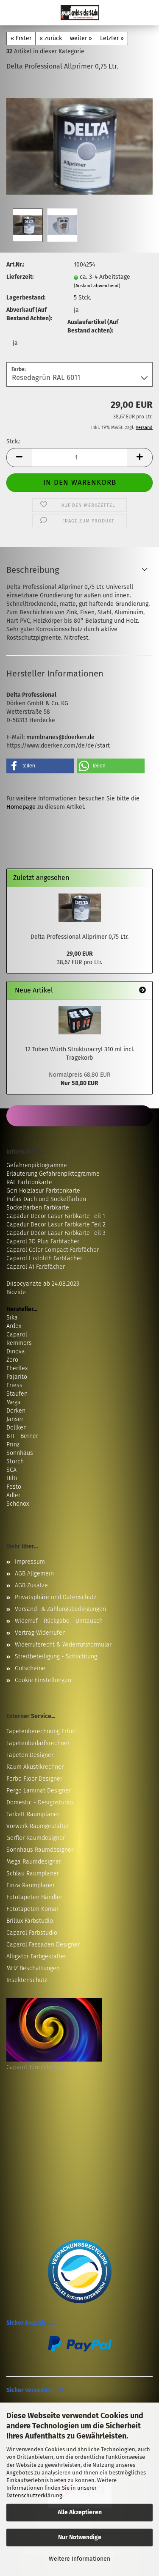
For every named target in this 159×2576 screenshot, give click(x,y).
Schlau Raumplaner (33, 1874)
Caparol (17, 1335)
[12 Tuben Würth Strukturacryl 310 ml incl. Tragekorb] (80, 1020)
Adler (13, 1495)
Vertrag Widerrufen (40, 1633)
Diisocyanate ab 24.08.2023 (43, 1284)
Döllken (17, 1428)
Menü (13, 13)
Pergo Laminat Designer (39, 1791)
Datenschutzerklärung (34, 2495)
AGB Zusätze (31, 1585)
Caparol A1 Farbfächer (36, 1267)
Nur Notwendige (80, 2537)
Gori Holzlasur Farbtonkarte (43, 1191)
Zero (12, 1360)
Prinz (13, 1445)
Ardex (14, 1326)
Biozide (16, 1292)
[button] (19, 458)
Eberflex (17, 1368)
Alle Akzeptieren (80, 2512)
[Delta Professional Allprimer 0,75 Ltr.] (79, 142)
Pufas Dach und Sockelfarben (46, 1199)
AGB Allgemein (34, 1574)
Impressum (30, 1562)
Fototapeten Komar (32, 1909)
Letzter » (112, 38)
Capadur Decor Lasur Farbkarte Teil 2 (56, 1225)
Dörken (16, 1411)
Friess (14, 1385)
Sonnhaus (20, 1453)
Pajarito (17, 1377)
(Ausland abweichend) (97, 286)
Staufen (17, 1394)
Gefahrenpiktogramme (37, 1165)
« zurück (51, 38)
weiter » (81, 38)
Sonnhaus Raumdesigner (40, 1850)
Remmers (19, 1343)
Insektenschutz (27, 1980)
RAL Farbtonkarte (29, 1182)
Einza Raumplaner (31, 1885)
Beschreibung (33, 570)
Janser (15, 1419)
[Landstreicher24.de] (80, 13)
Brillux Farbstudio (30, 1921)
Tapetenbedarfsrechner (38, 1743)
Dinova (16, 1351)
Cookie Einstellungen (43, 1680)
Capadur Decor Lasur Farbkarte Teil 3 (56, 1233)
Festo (14, 1487)
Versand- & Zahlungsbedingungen (60, 1609)
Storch (15, 1461)
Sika (12, 1318)
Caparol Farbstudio (32, 1933)
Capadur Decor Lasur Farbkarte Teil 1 (56, 1216)
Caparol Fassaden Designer (43, 1945)
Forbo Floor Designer (34, 1779)
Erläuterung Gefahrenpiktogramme (53, 1174)
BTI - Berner (22, 1436)
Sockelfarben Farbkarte (38, 1208)
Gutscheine (30, 1668)
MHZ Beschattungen (33, 1968)
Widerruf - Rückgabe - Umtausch (59, 1621)
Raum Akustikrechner (35, 1767)
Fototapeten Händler (34, 1897)
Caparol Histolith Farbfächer (44, 1258)
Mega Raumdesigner (34, 1862)
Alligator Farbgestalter (36, 1956)
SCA (11, 1470)
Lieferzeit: (20, 277)
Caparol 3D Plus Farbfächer (43, 1241)
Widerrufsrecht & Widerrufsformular (63, 1645)
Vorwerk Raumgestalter (38, 1826)
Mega (14, 1402)
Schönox (18, 1504)
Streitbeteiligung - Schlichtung (56, 1656)
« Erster (21, 38)
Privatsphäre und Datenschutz (56, 1597)
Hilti (12, 1478)
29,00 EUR (80, 954)
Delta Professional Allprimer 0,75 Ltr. (79, 937)
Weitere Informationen (79, 2559)
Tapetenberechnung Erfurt (41, 1731)
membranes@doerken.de (60, 737)
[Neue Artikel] (142, 991)
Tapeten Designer (30, 1755)
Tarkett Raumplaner (33, 1814)
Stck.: (13, 441)
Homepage (21, 807)
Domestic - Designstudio (40, 1802)
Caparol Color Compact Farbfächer (53, 1250)
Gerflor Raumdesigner (36, 1838)
